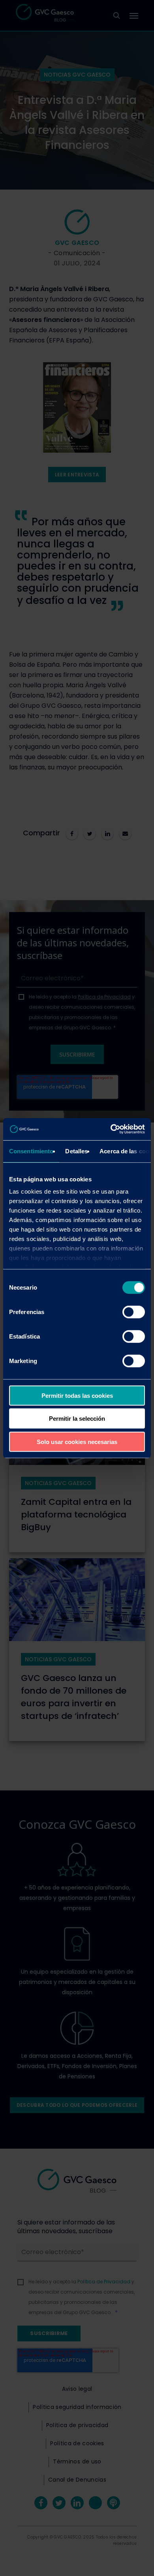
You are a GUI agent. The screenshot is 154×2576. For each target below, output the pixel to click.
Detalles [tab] (76, 1151)
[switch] (134, 1312)
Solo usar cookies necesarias (77, 1441)
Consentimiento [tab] (31, 1151)
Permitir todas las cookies (77, 1395)
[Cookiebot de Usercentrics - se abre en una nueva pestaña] (111, 1129)
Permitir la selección (77, 1419)
